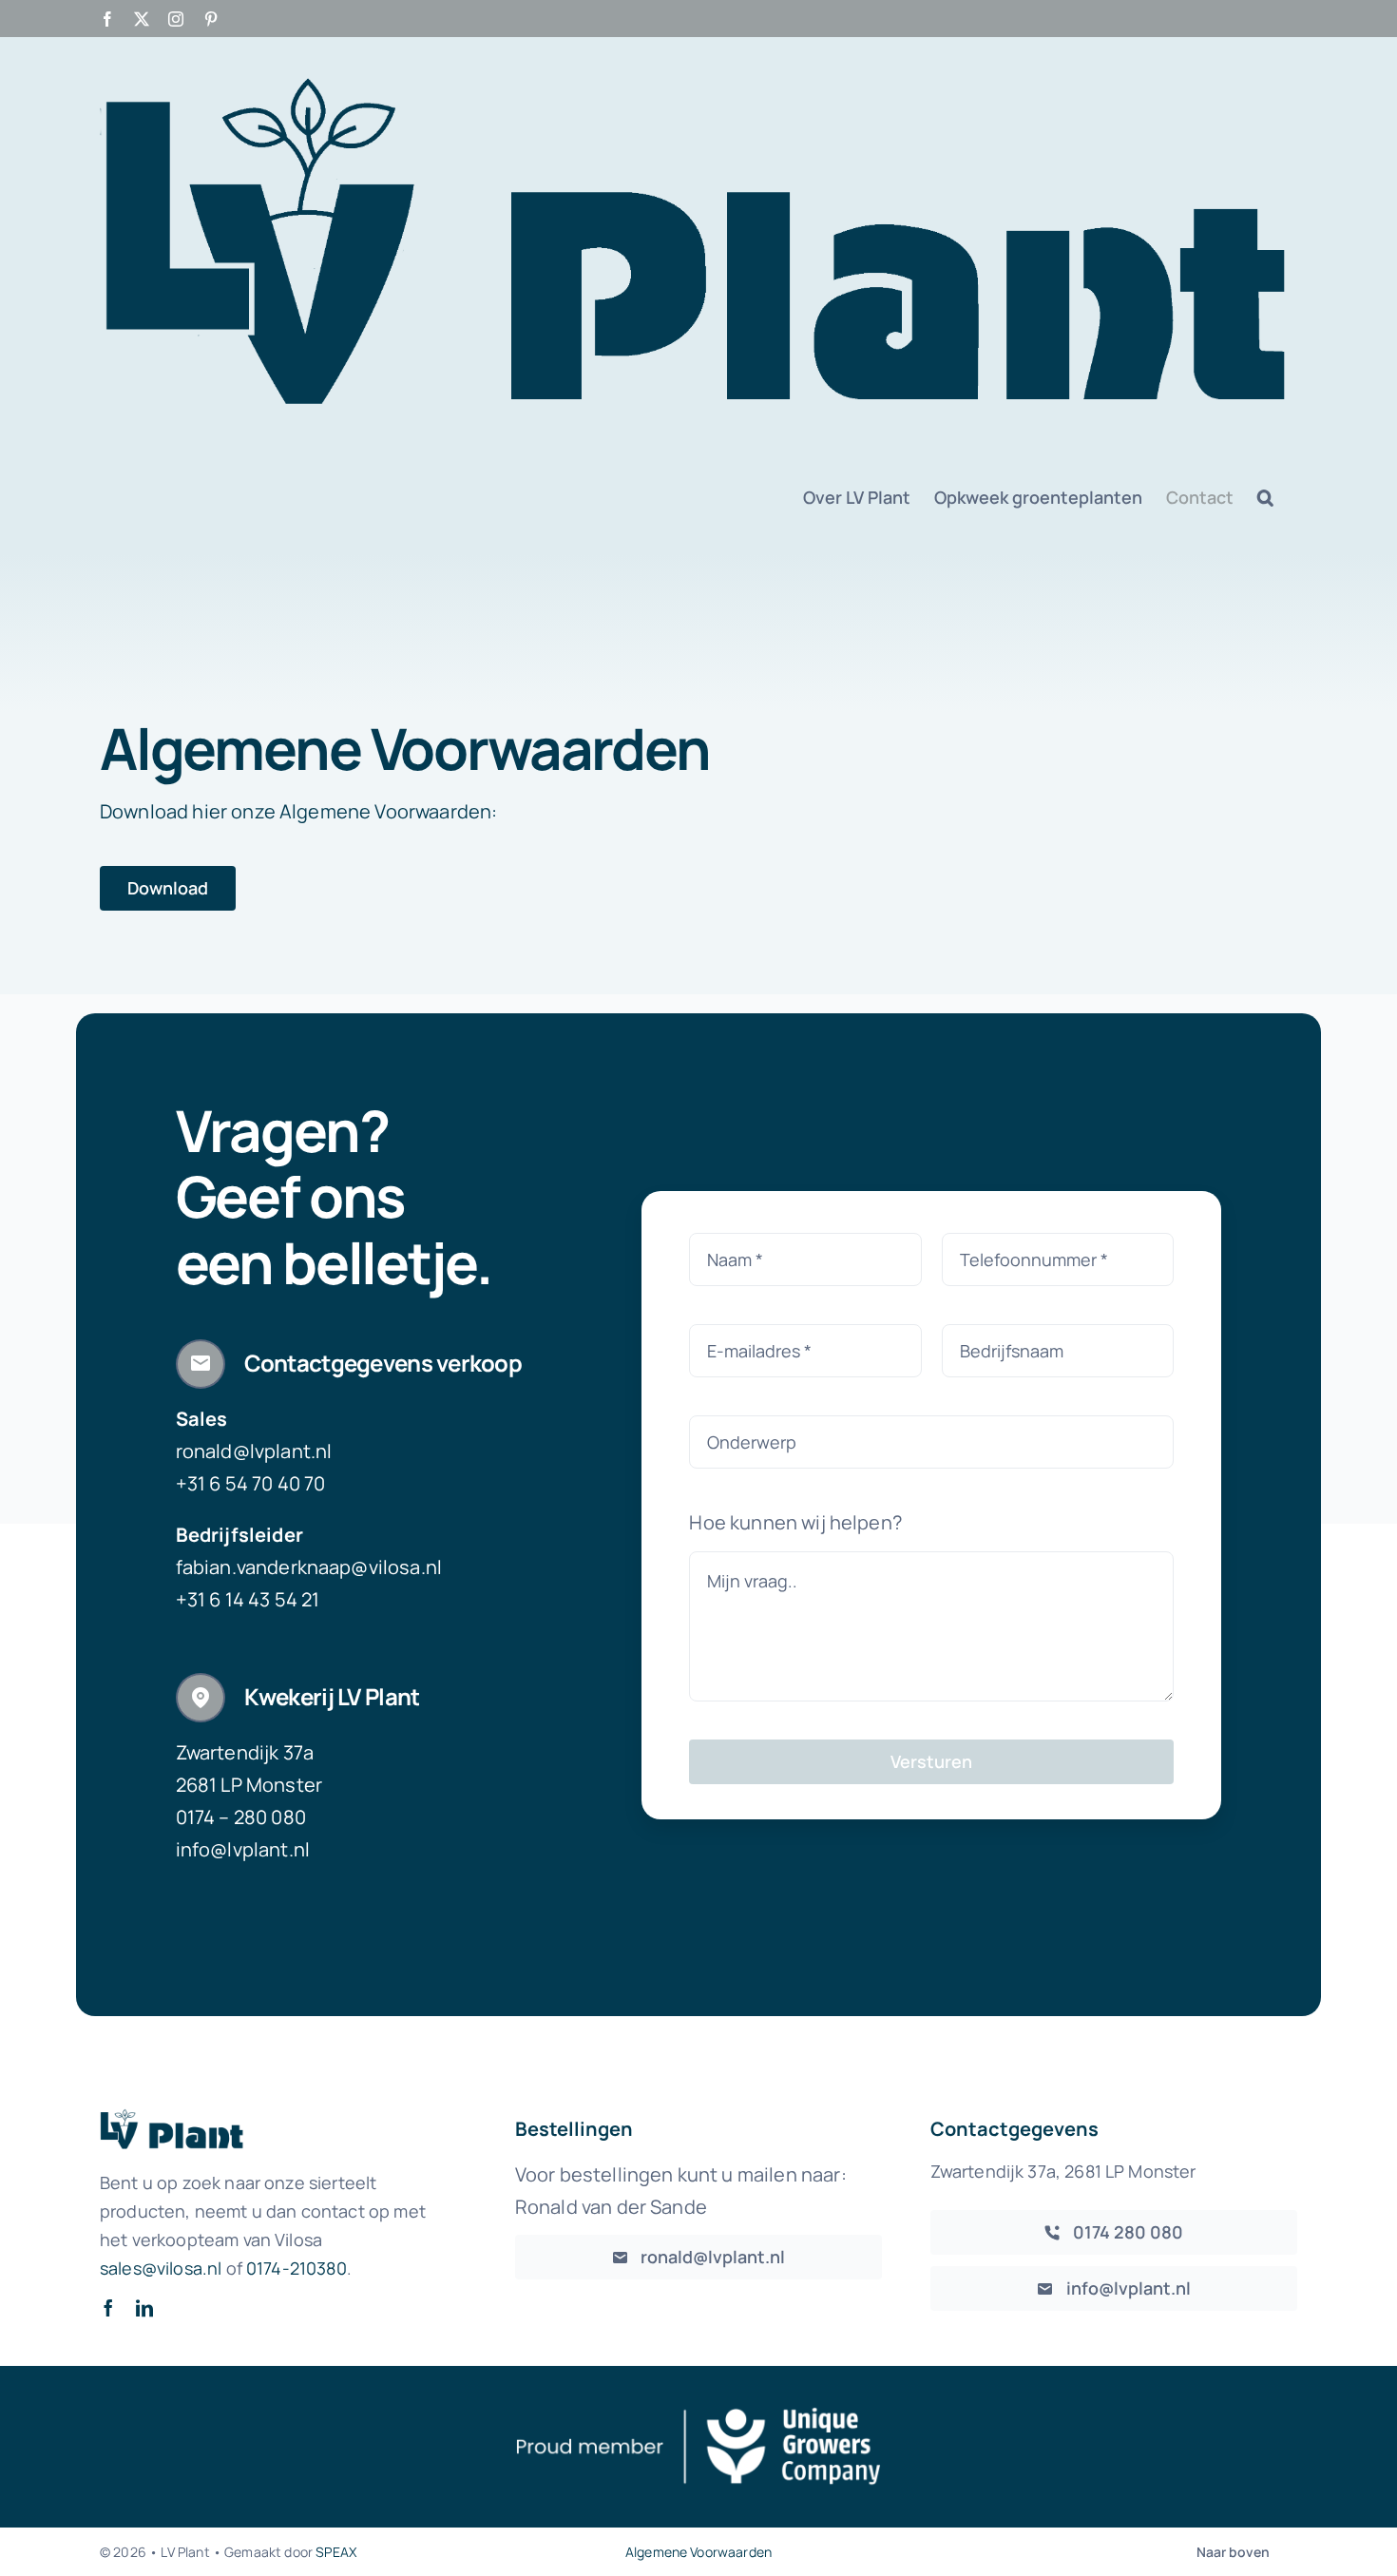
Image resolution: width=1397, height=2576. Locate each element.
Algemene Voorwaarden (698, 2552)
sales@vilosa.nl (161, 2268)
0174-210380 (297, 2268)
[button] (1265, 497)
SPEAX (336, 2552)
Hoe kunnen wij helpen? (795, 1522)
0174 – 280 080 (241, 1817)
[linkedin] (144, 2308)
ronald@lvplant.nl (254, 1451)
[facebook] (108, 2308)
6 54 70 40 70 (267, 1483)
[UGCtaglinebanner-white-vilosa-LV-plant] (698, 2413)
